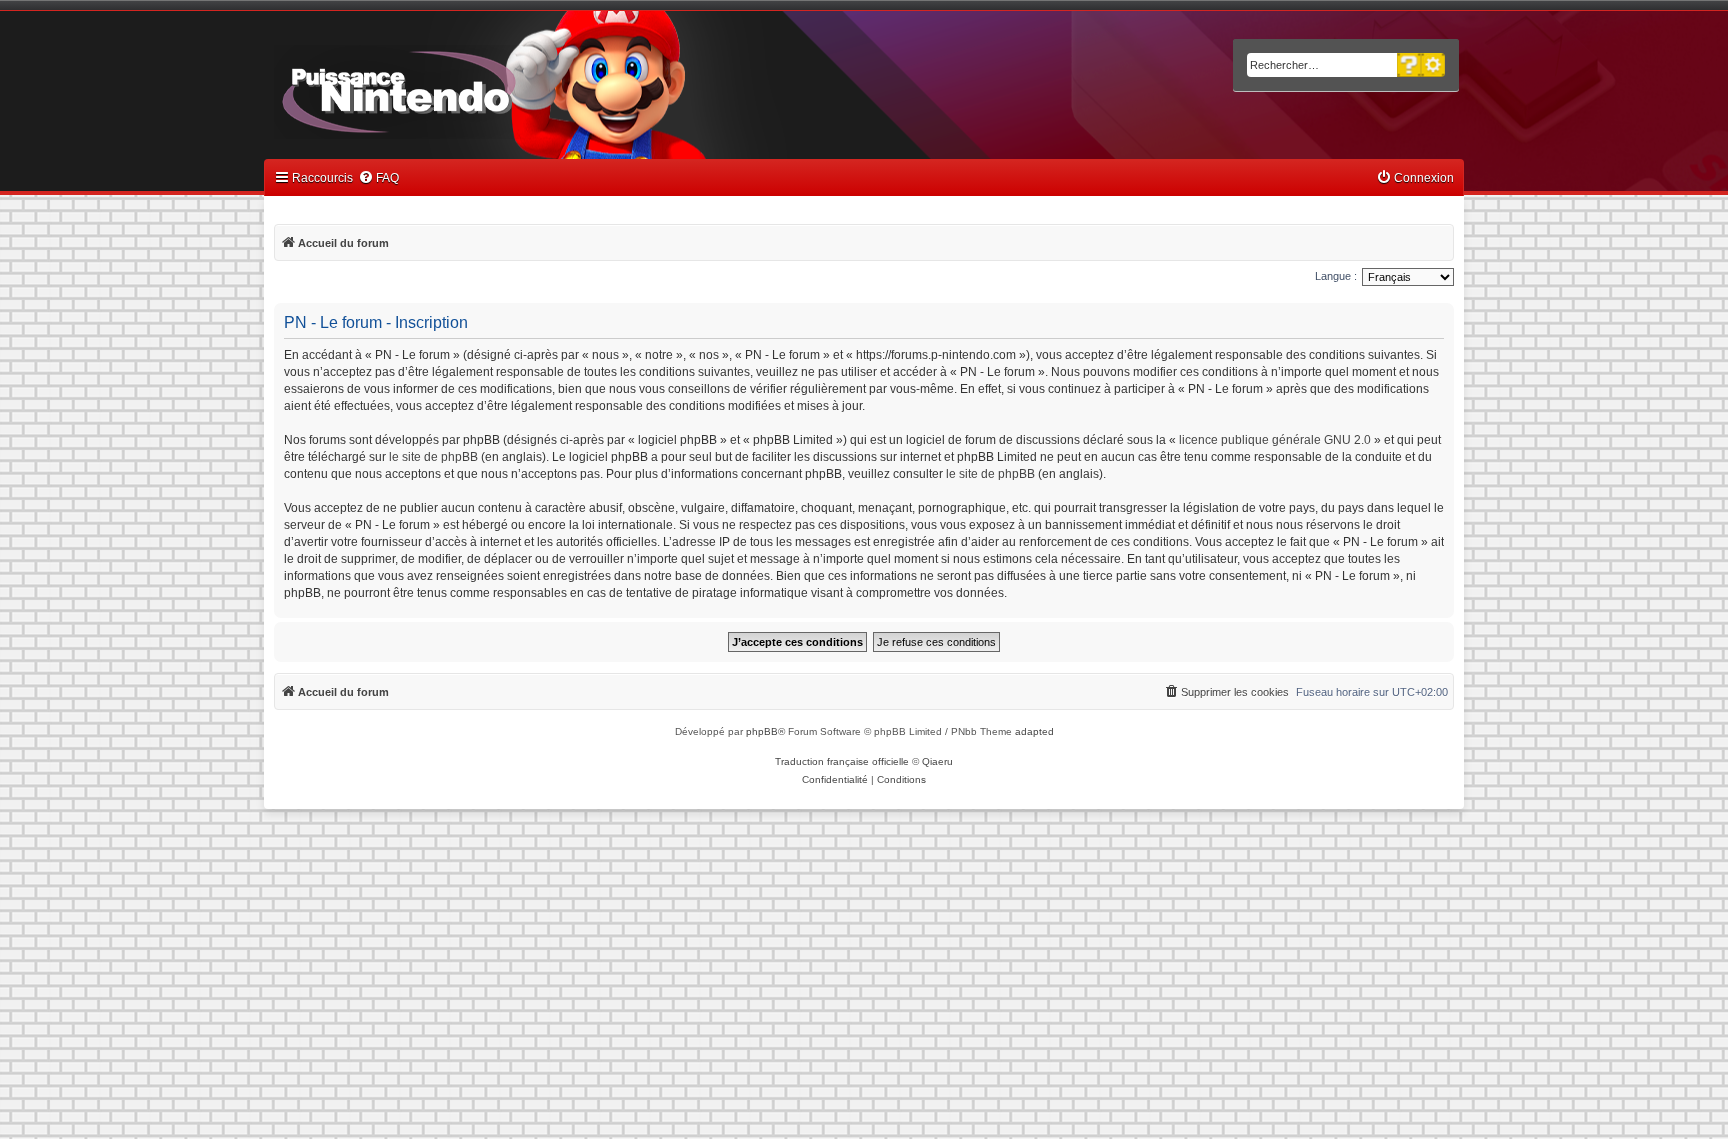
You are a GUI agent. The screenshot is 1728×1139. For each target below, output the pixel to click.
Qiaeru (937, 761)
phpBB (762, 731)
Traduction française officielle (842, 761)
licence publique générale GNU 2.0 (1275, 440)
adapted (1034, 731)
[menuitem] (378, 178)
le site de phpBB (433, 457)
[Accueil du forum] (454, 88)
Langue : (1336, 276)
